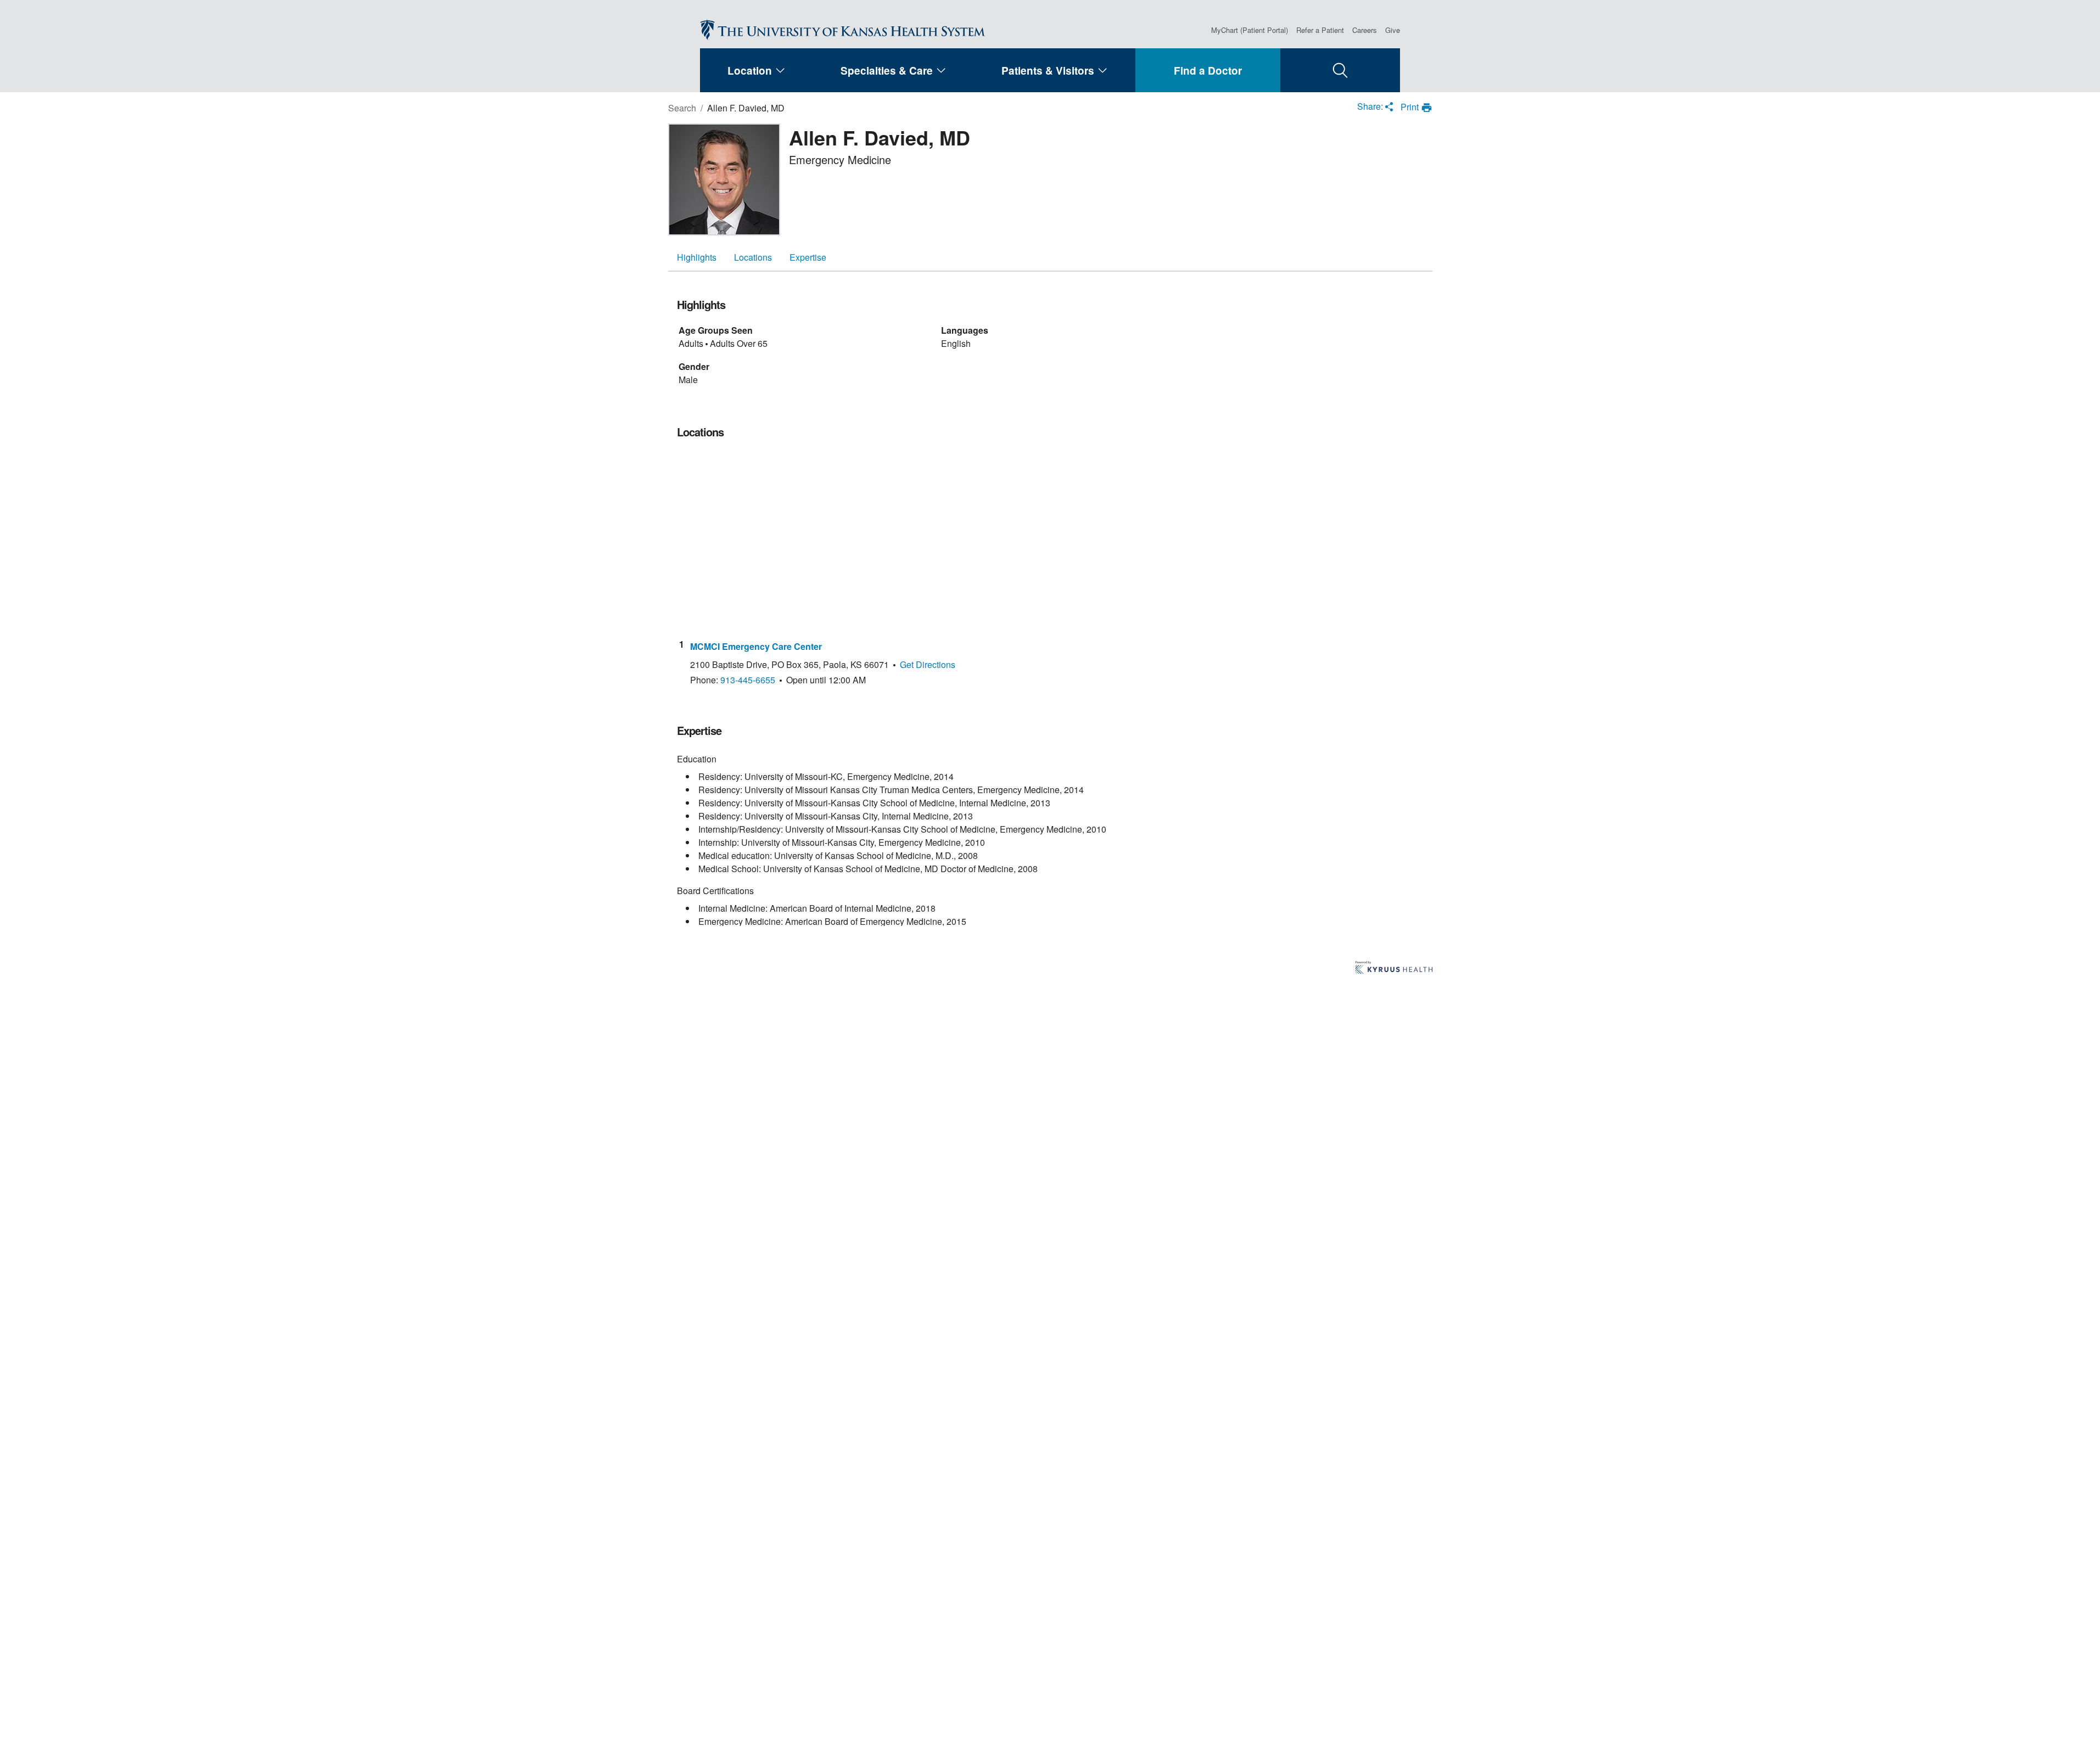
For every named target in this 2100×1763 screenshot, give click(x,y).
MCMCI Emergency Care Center (756, 647)
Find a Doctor (1208, 71)
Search (682, 108)
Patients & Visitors (1048, 71)
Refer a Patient (1320, 30)
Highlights (697, 257)
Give (1393, 30)
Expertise (808, 257)
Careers (1365, 30)
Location (750, 71)
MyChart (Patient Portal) (1250, 30)
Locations (753, 257)
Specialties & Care (887, 71)
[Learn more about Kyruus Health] (1394, 968)
